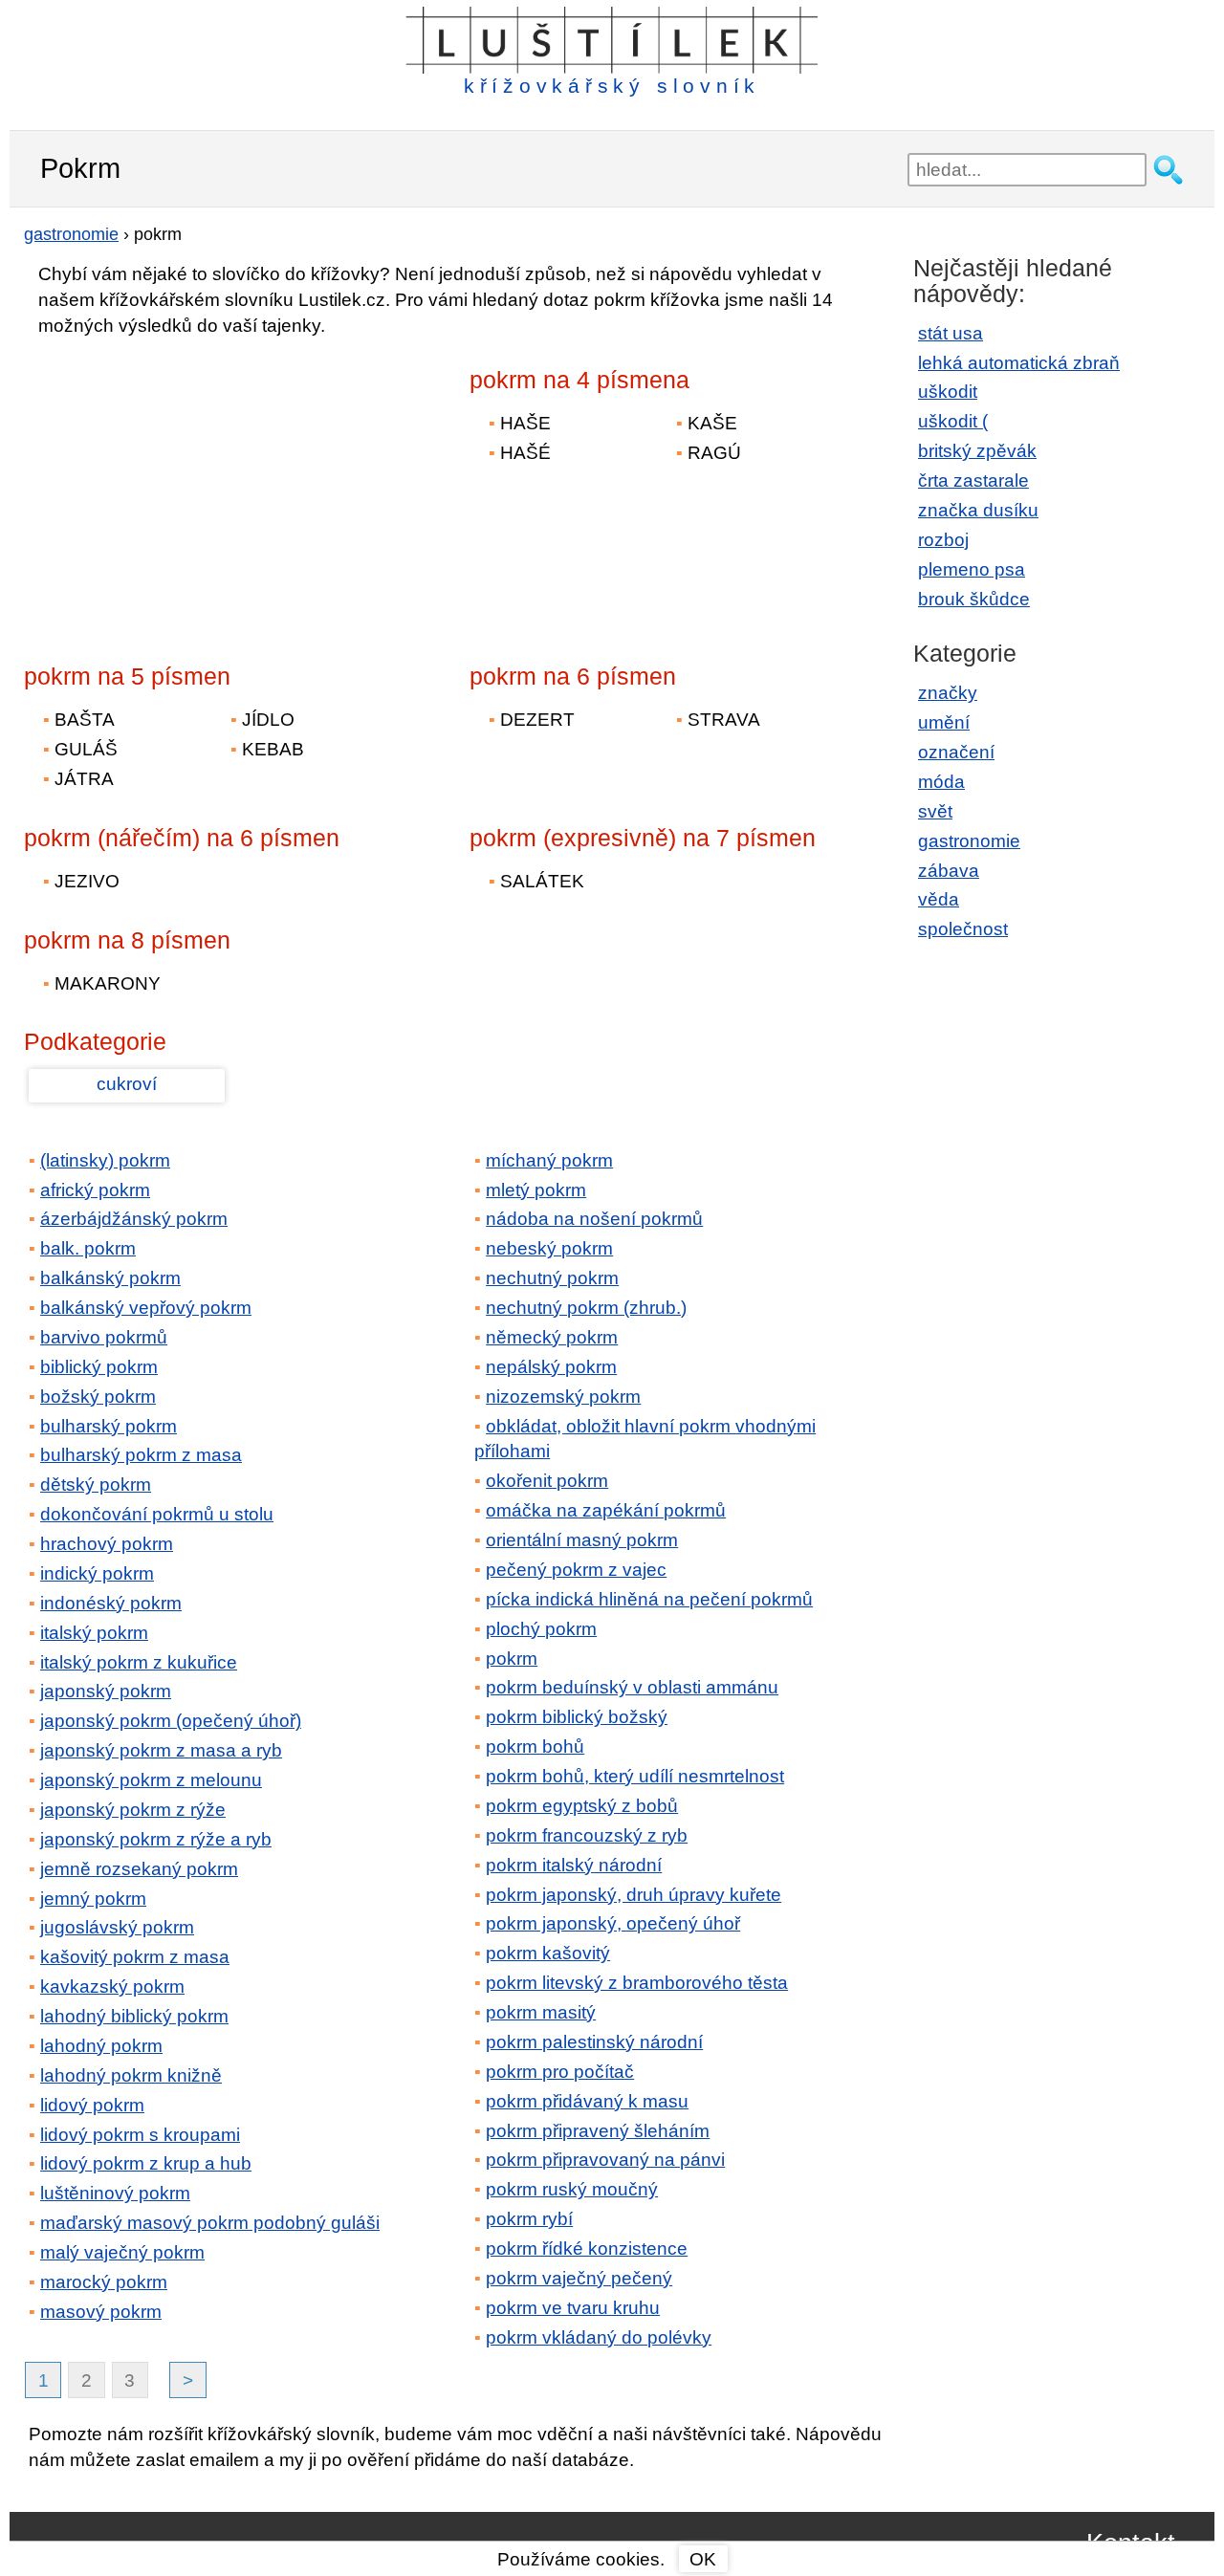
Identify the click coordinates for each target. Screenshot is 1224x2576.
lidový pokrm (92, 2105)
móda (941, 782)
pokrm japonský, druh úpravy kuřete (634, 1895)
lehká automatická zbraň (1019, 363)
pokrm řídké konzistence (587, 2249)
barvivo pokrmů (104, 1337)
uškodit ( (953, 421)
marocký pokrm (104, 2282)
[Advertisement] (191, 487)
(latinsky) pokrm (105, 1160)
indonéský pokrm (111, 1603)
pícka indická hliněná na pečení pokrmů (649, 1599)
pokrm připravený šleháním (598, 2131)
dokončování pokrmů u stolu (157, 1514)
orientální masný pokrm (582, 1540)
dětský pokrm (96, 1484)
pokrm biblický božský (577, 1717)
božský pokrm (98, 1397)
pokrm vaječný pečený (579, 2278)
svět (935, 811)
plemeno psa (972, 569)
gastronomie (969, 841)
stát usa (951, 333)
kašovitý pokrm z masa (135, 1957)
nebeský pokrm (549, 1248)
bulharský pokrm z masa (141, 1455)
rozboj (943, 540)
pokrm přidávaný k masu (587, 2101)
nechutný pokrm (552, 1278)
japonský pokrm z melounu (151, 1780)
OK (703, 2559)
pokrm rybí (529, 2219)
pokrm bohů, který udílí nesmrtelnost (635, 1776)
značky (948, 693)
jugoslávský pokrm (117, 1927)
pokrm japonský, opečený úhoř (613, 1923)
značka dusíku (978, 510)
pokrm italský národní (574, 1865)
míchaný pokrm (549, 1160)
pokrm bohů (535, 1746)
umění (944, 722)
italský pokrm (94, 1633)
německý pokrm (552, 1337)
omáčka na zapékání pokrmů (606, 1510)
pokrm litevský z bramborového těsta (637, 1983)
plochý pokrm (541, 1629)
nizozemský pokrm (563, 1397)
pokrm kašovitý (548, 1953)
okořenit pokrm (547, 1481)
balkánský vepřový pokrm (146, 1308)
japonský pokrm (106, 1691)
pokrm (512, 1659)
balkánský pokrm (110, 1278)
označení (956, 752)
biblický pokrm (99, 1367)
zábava (949, 871)
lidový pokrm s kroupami (140, 2135)
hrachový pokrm (107, 1544)
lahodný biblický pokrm (134, 2016)
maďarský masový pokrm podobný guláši (210, 2223)
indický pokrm (97, 1573)
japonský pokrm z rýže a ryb (156, 1839)
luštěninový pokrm (115, 2193)
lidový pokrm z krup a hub (146, 2163)
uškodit (948, 392)
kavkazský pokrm (112, 1987)
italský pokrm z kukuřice (139, 1662)
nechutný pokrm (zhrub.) (586, 1308)
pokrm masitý (541, 2012)
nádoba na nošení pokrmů (594, 1219)
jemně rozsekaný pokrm (139, 1869)
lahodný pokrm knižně (131, 2075)
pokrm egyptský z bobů (582, 1806)
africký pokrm (95, 1190)
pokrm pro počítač (560, 2072)
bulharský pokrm (109, 1426)
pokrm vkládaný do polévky (599, 2337)
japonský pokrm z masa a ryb (161, 1750)
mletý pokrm (536, 1190)
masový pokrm (101, 2312)
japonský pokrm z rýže (133, 1810)
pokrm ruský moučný (572, 2189)
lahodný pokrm (101, 2046)
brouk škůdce (974, 599)
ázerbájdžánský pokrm (134, 1219)
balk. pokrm (88, 1248)
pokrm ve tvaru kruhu (573, 2308)
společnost (963, 929)
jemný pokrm (93, 1899)
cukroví (127, 1084)
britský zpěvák (977, 451)
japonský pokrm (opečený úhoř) (171, 1721)
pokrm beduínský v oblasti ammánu (632, 1687)
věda (939, 899)
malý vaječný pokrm (122, 2252)
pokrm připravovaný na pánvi (605, 2160)
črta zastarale (973, 480)
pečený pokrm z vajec (576, 1570)
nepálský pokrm (551, 1367)
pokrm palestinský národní (594, 2042)
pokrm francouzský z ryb (587, 1835)
